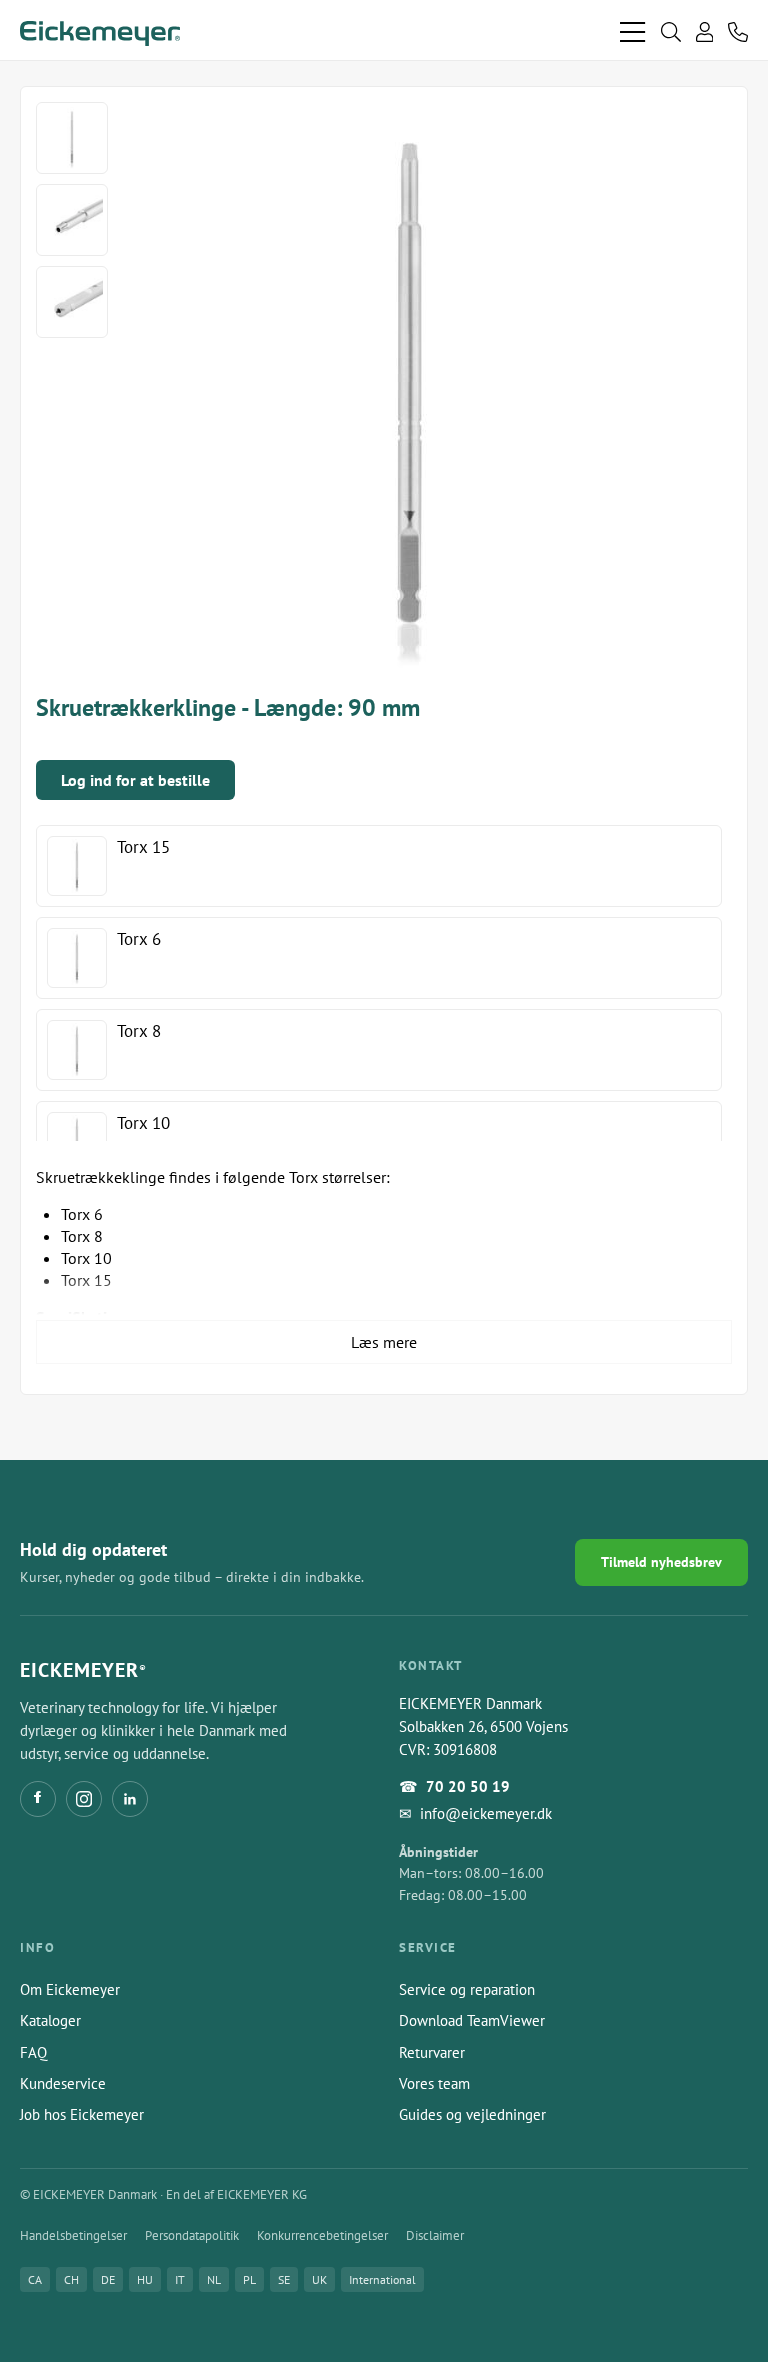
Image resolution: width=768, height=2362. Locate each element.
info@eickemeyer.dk (486, 1813)
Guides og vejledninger (472, 2114)
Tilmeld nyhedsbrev (661, 1562)
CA (35, 2279)
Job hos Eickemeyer (82, 2114)
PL (249, 2279)
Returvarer (432, 2052)
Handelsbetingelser (73, 2235)
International (382, 2279)
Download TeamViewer (472, 2020)
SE (284, 2279)
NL (214, 2279)
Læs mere (384, 1342)
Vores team (434, 2083)
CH (71, 2279)
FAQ (33, 2052)
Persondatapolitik (192, 2235)
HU (145, 2279)
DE (108, 2279)
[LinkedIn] (130, 1799)
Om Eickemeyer (70, 1989)
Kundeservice (63, 2083)
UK (319, 2279)
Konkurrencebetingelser (322, 2235)
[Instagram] (84, 1799)
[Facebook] (38, 1799)
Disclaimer (435, 2235)
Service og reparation (467, 1989)
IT (180, 2279)
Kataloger (50, 2020)
